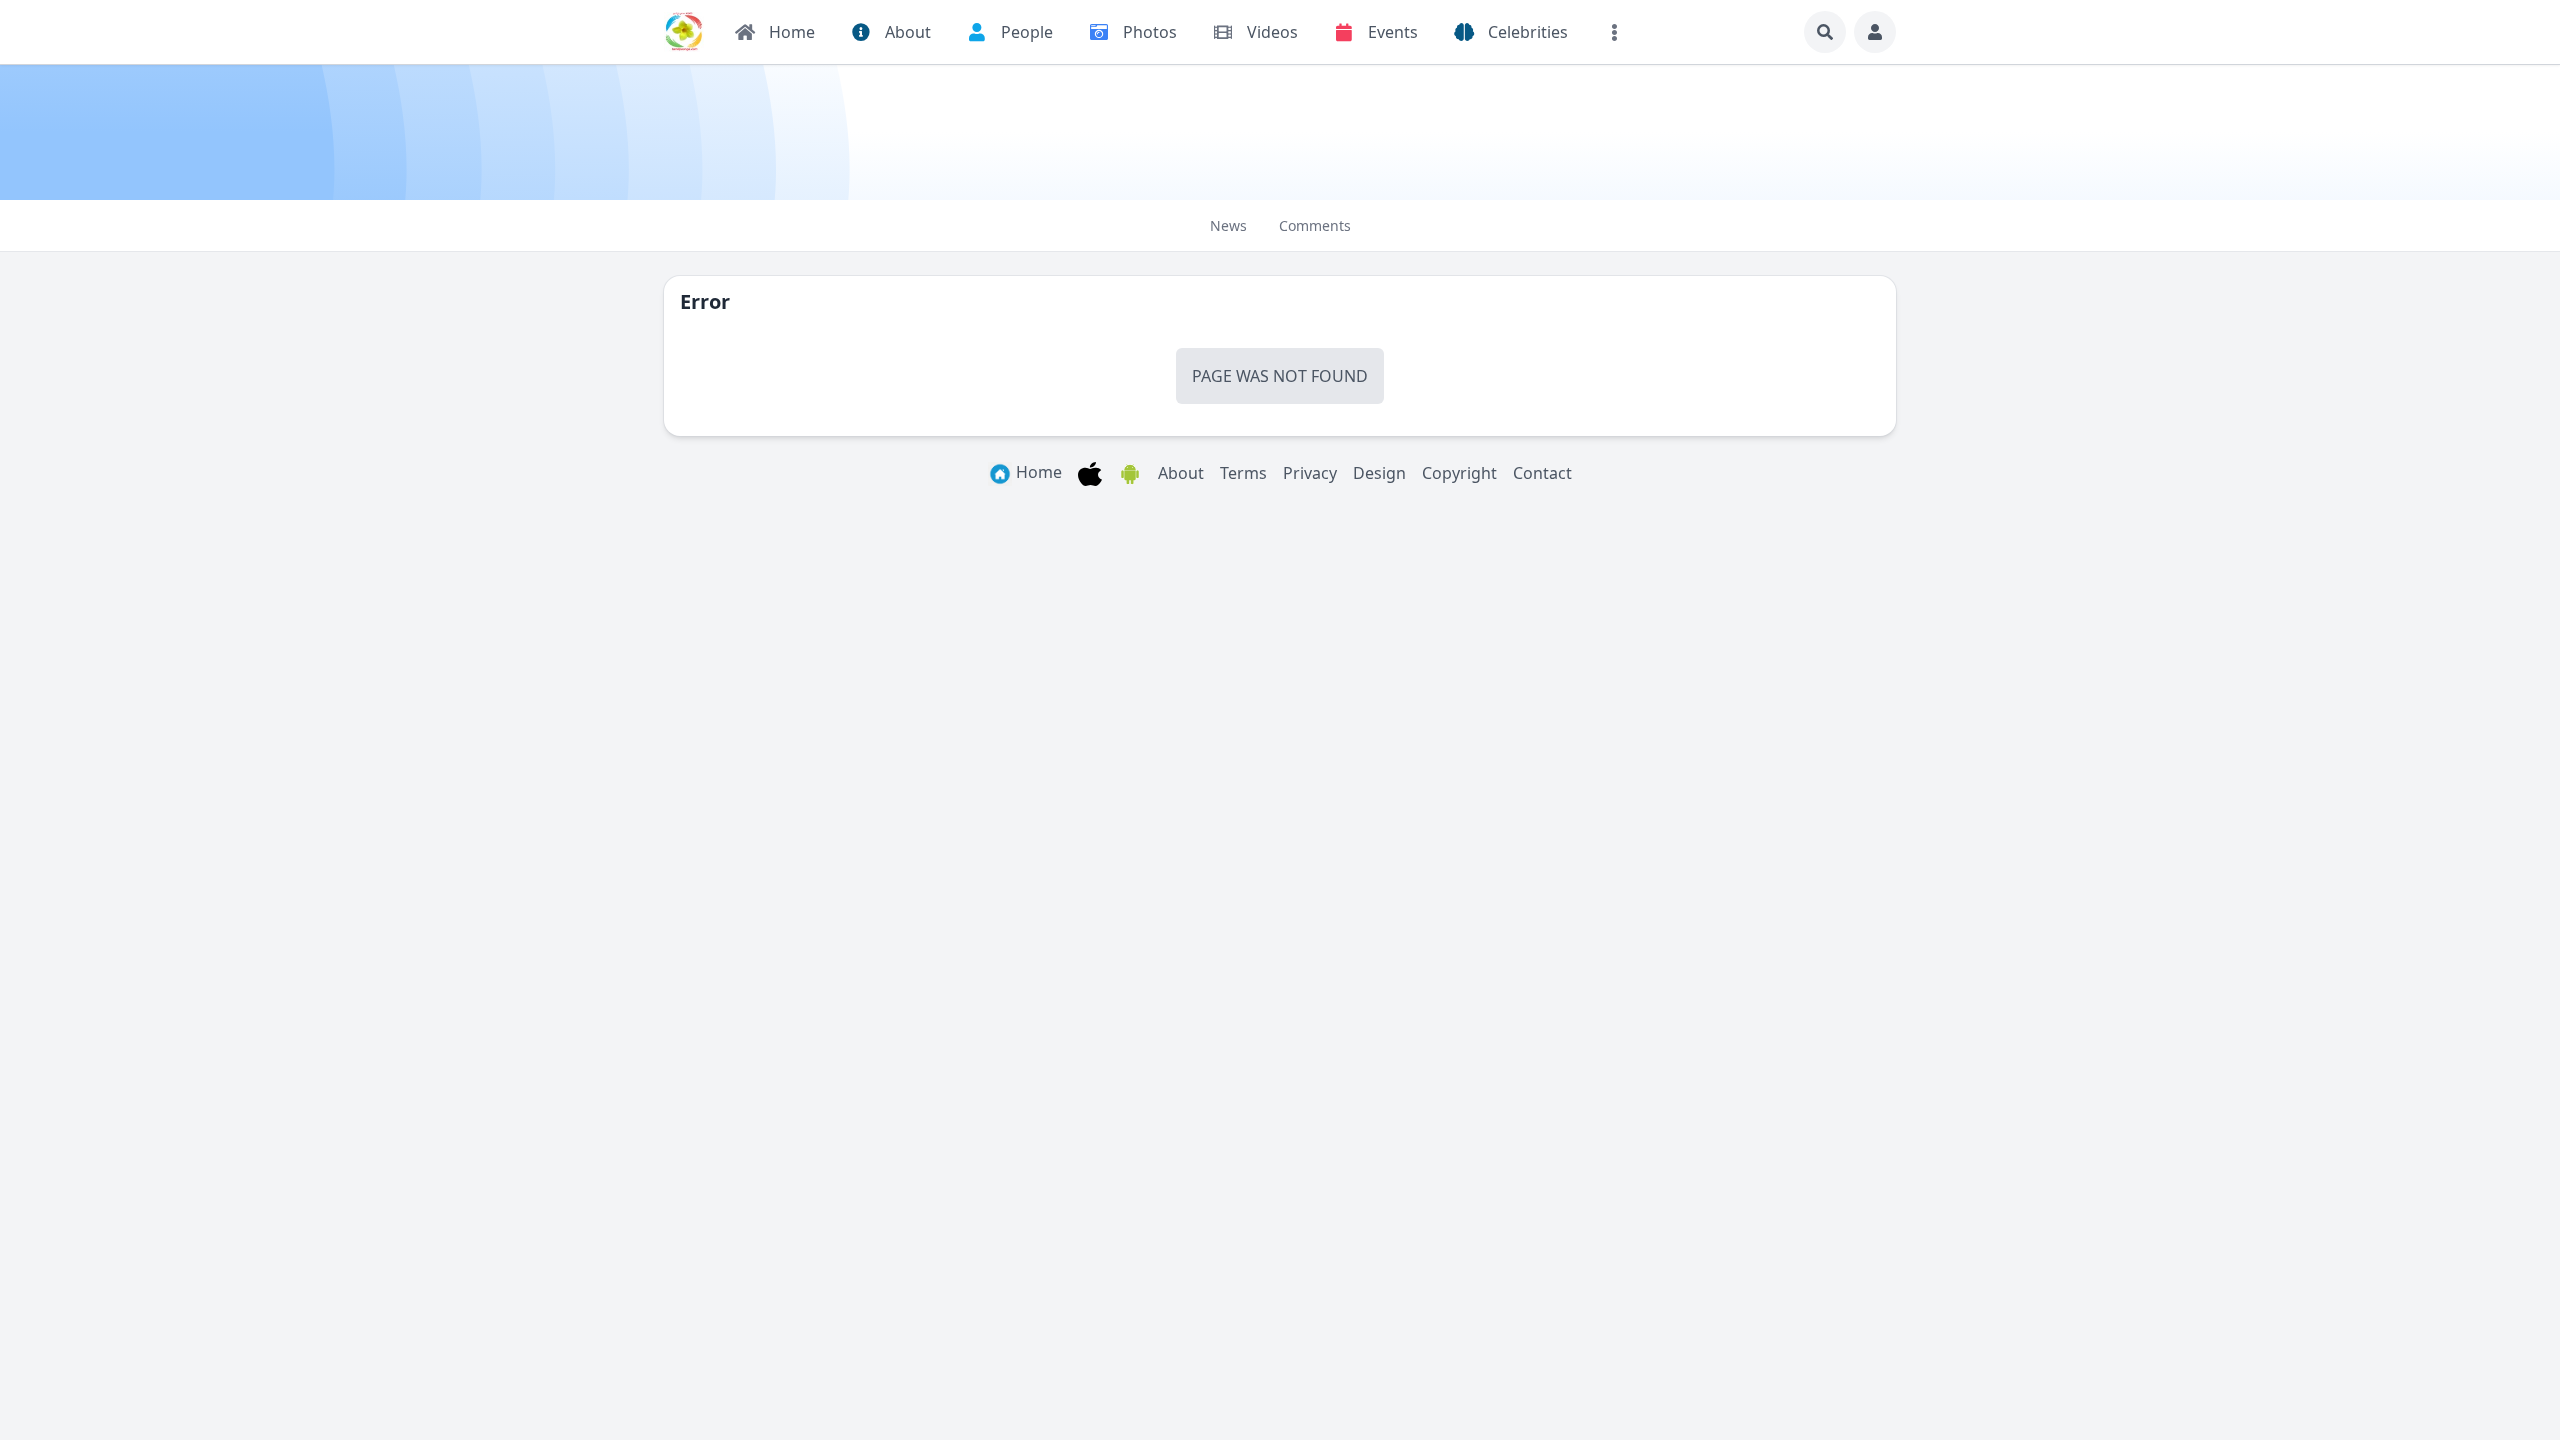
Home (1037, 472)
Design (1379, 473)
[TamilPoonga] (684, 32)
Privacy (1310, 473)
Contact (1542, 473)
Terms (1243, 473)
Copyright (1459, 473)
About (1181, 473)
